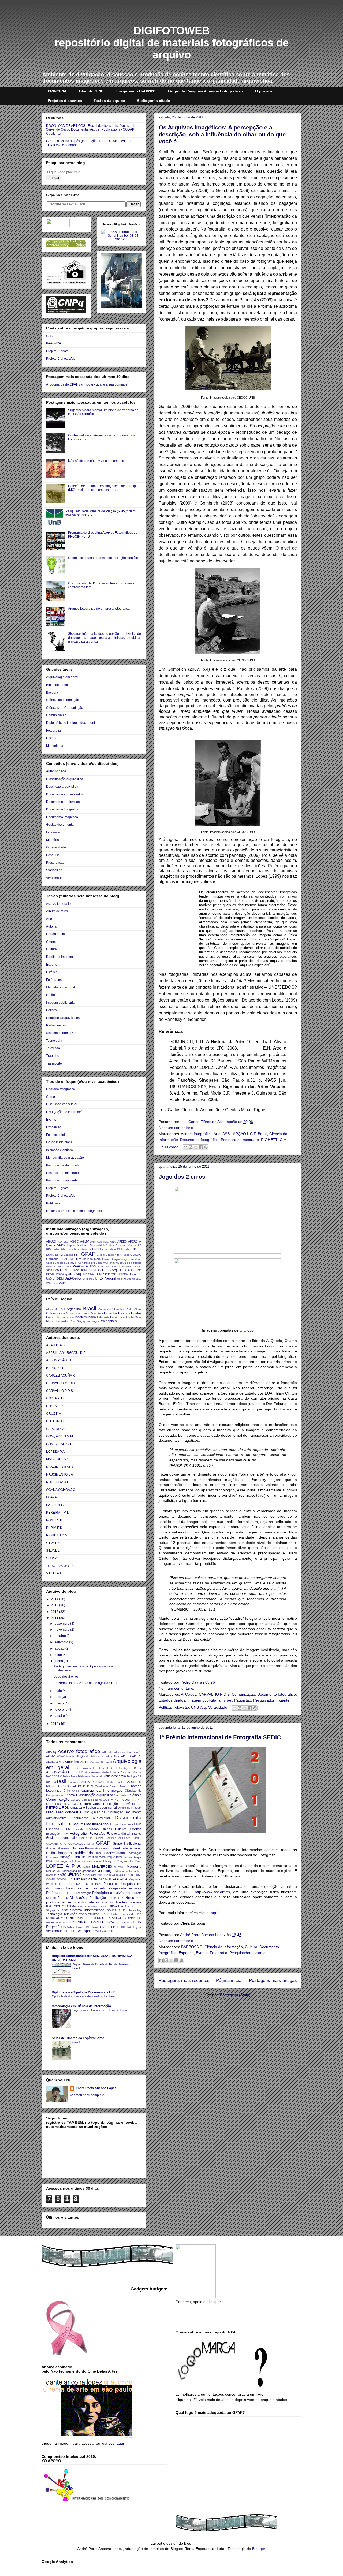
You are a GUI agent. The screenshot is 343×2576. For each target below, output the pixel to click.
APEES (122, 1241)
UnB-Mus (88, 1279)
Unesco (137, 1279)
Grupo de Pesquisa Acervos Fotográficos (206, 91)
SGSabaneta (133, 1267)
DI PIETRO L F (57, 1421)
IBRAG (64, 1259)
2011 (55, 1618)
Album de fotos (57, 911)
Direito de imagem (59, 957)
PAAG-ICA (54, 343)
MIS (113, 1263)
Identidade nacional (61, 987)
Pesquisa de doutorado (63, 1165)
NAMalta (51, 1267)
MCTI (106, 1263)
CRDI (96, 1249)
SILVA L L (53, 1551)
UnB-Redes (124, 1279)
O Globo (247, 1330)
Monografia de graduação (65, 1158)
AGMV (84, 1241)
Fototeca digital (57, 1135)
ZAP (62, 1283)
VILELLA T (54, 1573)
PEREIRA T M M (58, 1513)
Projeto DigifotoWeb (61, 359)
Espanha (186, 1953)
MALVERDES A (57, 1459)
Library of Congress (78, 1263)
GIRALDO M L (56, 1429)
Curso (51, 1097)
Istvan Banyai (111, 1259)
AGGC (74, 1241)
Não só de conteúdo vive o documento (96, 461)
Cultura (251, 1947)
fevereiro (61, 1710)
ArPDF (61, 1245)
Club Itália (123, 1249)
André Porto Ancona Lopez (203, 1935)
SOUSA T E (54, 1558)
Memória (53, 840)
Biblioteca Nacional (79, 1249)
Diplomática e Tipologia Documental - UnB (84, 1992)
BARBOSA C (192, 1947)
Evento (202, 1953)
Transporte (54, 1063)
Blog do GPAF (92, 91)
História (52, 738)
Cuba (86, 1313)
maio (59, 1691)
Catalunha (117, 1309)
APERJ (133, 1241)
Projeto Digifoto (57, 351)
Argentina (74, 1309)
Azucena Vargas (126, 1245)
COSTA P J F (55, 1398)
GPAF (50, 336)
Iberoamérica (65, 1317)
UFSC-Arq (61, 1274)
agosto (60, 1648)
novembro (62, 1630)
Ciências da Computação (65, 708)
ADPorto (63, 1242)
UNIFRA (123, 1274)
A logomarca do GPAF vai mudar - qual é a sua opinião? (87, 384)
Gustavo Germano (58, 1848)
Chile (129, 1309)
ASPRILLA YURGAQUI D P (66, 1353)
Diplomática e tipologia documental (72, 723)
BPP (49, 1249)
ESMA (50, 1255)
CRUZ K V (54, 1414)
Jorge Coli (128, 1259)
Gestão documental (60, 825)
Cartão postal (56, 934)
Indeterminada (85, 1317)
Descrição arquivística (62, 787)
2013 (55, 1605)
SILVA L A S (54, 1543)
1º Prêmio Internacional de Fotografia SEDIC (220, 1737)
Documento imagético (62, 817)
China (138, 1309)
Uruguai (95, 1321)
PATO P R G (55, 1505)
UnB (49, 1278)
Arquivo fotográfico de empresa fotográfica (99, 609)
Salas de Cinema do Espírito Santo (78, 2038)
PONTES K (54, 1520)
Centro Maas (108, 1249)
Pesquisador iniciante (271, 1700)
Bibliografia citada (153, 101)
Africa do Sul (55, 1309)
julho (59, 1655)
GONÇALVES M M (59, 1436)
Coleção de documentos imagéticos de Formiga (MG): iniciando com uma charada (103, 488)
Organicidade (56, 847)
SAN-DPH (118, 1267)
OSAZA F (53, 1497)
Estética (52, 972)
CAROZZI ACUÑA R (61, 1376)
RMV (93, 1266)
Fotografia (219, 1953)
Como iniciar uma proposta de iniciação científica (104, 558)
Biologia (52, 692)
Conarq (136, 1249)
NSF (69, 1267)
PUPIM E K (54, 1528)
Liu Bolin (96, 1263)
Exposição (54, 1127)
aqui (215, 1913)
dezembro (62, 1624)
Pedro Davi (190, 1682)
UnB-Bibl (58, 1278)
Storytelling (54, 870)
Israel (227, 1700)
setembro (62, 1642)
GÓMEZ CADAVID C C (63, 1444)
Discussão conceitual (62, 1104)
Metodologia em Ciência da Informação (81, 2006)
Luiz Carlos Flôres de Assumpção (209, 1122)
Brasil (262, 1134)
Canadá (103, 1309)
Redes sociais (56, 1025)
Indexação (54, 832)
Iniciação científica (59, 1150)
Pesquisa (53, 855)
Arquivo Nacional (77, 1245)
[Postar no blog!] (191, 1147)
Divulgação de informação (65, 1112)
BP (140, 1245)
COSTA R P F (56, 1406)
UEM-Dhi (95, 1270)
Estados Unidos (172, 1700)
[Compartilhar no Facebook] (201, 1147)
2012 (55, 1612)
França (51, 1317)
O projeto (264, 91)
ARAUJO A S (55, 1345)
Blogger (259, 2549)
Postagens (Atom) (235, 1995)
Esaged (69, 1255)
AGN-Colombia (99, 1242)
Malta (138, 1317)
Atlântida (108, 1245)
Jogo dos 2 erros (182, 1177)
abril (58, 1697)
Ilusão (51, 995)
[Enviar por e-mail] (185, 1147)
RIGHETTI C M (274, 1140)
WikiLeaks (52, 1283)
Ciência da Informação (224, 1947)
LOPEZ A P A (55, 1452)
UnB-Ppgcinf (105, 1278)
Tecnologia (54, 1041)
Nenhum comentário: (176, 1128)
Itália (131, 1317)
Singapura (83, 1321)
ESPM (59, 1255)
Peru (73, 1321)
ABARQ (51, 1241)
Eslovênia (97, 1313)
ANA (113, 1242)
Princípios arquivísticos (63, 1018)
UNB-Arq (199, 1707)
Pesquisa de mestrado (240, 1140)
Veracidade (218, 1707)
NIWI (61, 1267)
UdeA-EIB (135, 1274)
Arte (217, 1134)
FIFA (77, 1255)
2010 (55, 1724)
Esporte (52, 965)
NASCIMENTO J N (60, 1467)
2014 (55, 1599)
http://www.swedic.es (212, 1892)
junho (59, 1661)
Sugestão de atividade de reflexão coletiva (100, 2010)
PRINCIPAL (58, 91)
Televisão (181, 1707)
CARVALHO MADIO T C (64, 1383)
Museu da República (129, 1263)
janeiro (60, 1716)
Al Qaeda (189, 1694)
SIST (49, 1270)
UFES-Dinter (126, 1270)
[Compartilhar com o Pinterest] (206, 1147)
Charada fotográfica (61, 1089)
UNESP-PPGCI (107, 1274)
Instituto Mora (92, 1259)
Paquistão (243, 1700)
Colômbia (53, 1313)
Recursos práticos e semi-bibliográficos (75, 1211)
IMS (72, 1259)
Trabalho (53, 1056)
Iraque (114, 1317)
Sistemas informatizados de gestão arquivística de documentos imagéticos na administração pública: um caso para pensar (105, 638)
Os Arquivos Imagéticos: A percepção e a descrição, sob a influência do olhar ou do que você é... (222, 134)
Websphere (109, 1321)
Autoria (51, 926)
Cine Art (77, 2042)
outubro (61, 1636)
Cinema (52, 942)
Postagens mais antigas (273, 1980)
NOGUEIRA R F (57, 1482)
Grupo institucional (60, 1142)
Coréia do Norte (71, 1313)
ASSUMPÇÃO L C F (239, 1134)
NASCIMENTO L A (59, 1474)
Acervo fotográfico (196, 1134)
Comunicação (243, 1694)
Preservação (55, 863)
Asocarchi (96, 1245)
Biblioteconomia (58, 685)
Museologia (55, 746)
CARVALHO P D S (214, 1694)
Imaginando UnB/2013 (136, 91)
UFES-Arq (109, 1270)
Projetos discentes (65, 101)
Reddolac (104, 1267)
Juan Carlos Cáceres (88, 1861)
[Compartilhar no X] (196, 1147)
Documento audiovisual (63, 802)
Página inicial (229, 1980)
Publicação (54, 1203)
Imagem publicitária (204, 1700)
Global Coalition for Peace (113, 1255)
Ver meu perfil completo (87, 2095)
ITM (79, 1259)
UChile (84, 1270)
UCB (56, 1270)
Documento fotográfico (199, 1140)
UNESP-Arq (89, 1274)
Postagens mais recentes (184, 1980)
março (60, 1703)
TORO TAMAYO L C (60, 1566)
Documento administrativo (65, 794)
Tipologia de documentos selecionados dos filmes (84, 1996)
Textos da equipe (109, 101)
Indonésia (103, 1317)
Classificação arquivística (65, 779)
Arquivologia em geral (62, 677)
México (51, 1321)
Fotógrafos (54, 980)
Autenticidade (56, 771)
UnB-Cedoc (168, 1147)
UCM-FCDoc (69, 1270)
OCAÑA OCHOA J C (61, 1490)
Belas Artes (59, 1249)
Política (165, 1707)
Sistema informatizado (62, 1033)
